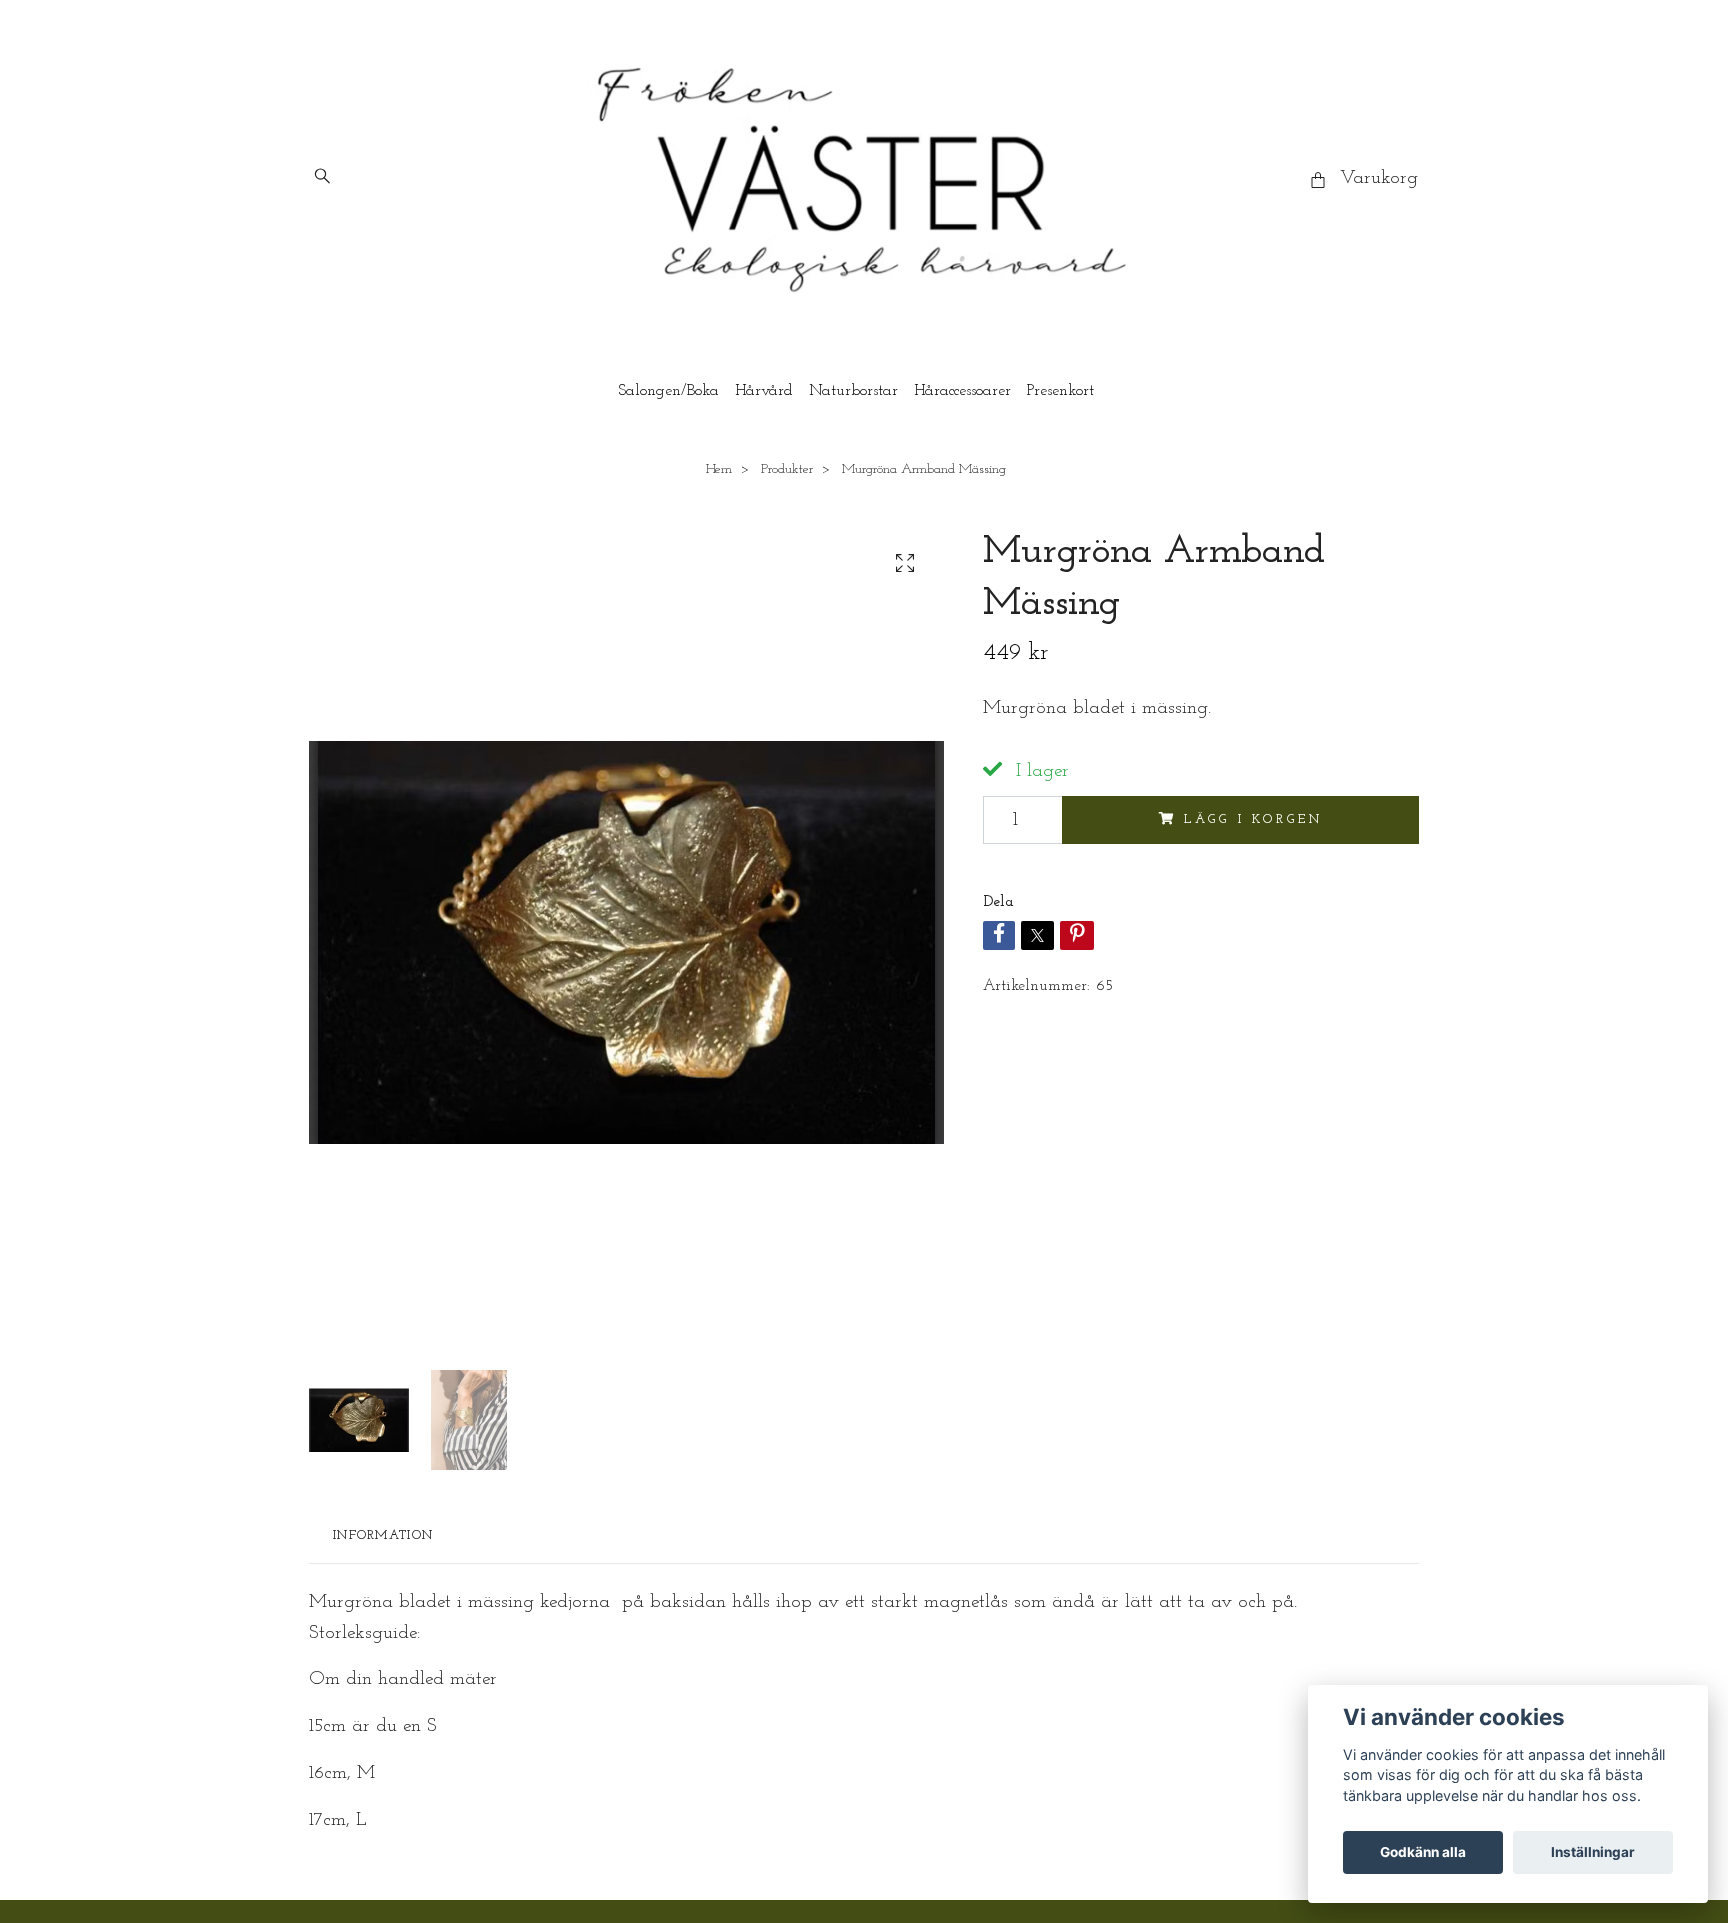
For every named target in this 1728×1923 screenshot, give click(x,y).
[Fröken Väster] (864, 179)
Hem (719, 469)
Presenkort (1060, 391)
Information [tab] (383, 1535)
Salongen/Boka (668, 391)
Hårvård (764, 391)
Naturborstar (853, 391)
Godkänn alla (1423, 1852)
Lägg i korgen (1253, 819)
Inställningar (1593, 1852)
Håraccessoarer (962, 391)
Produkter (787, 469)
